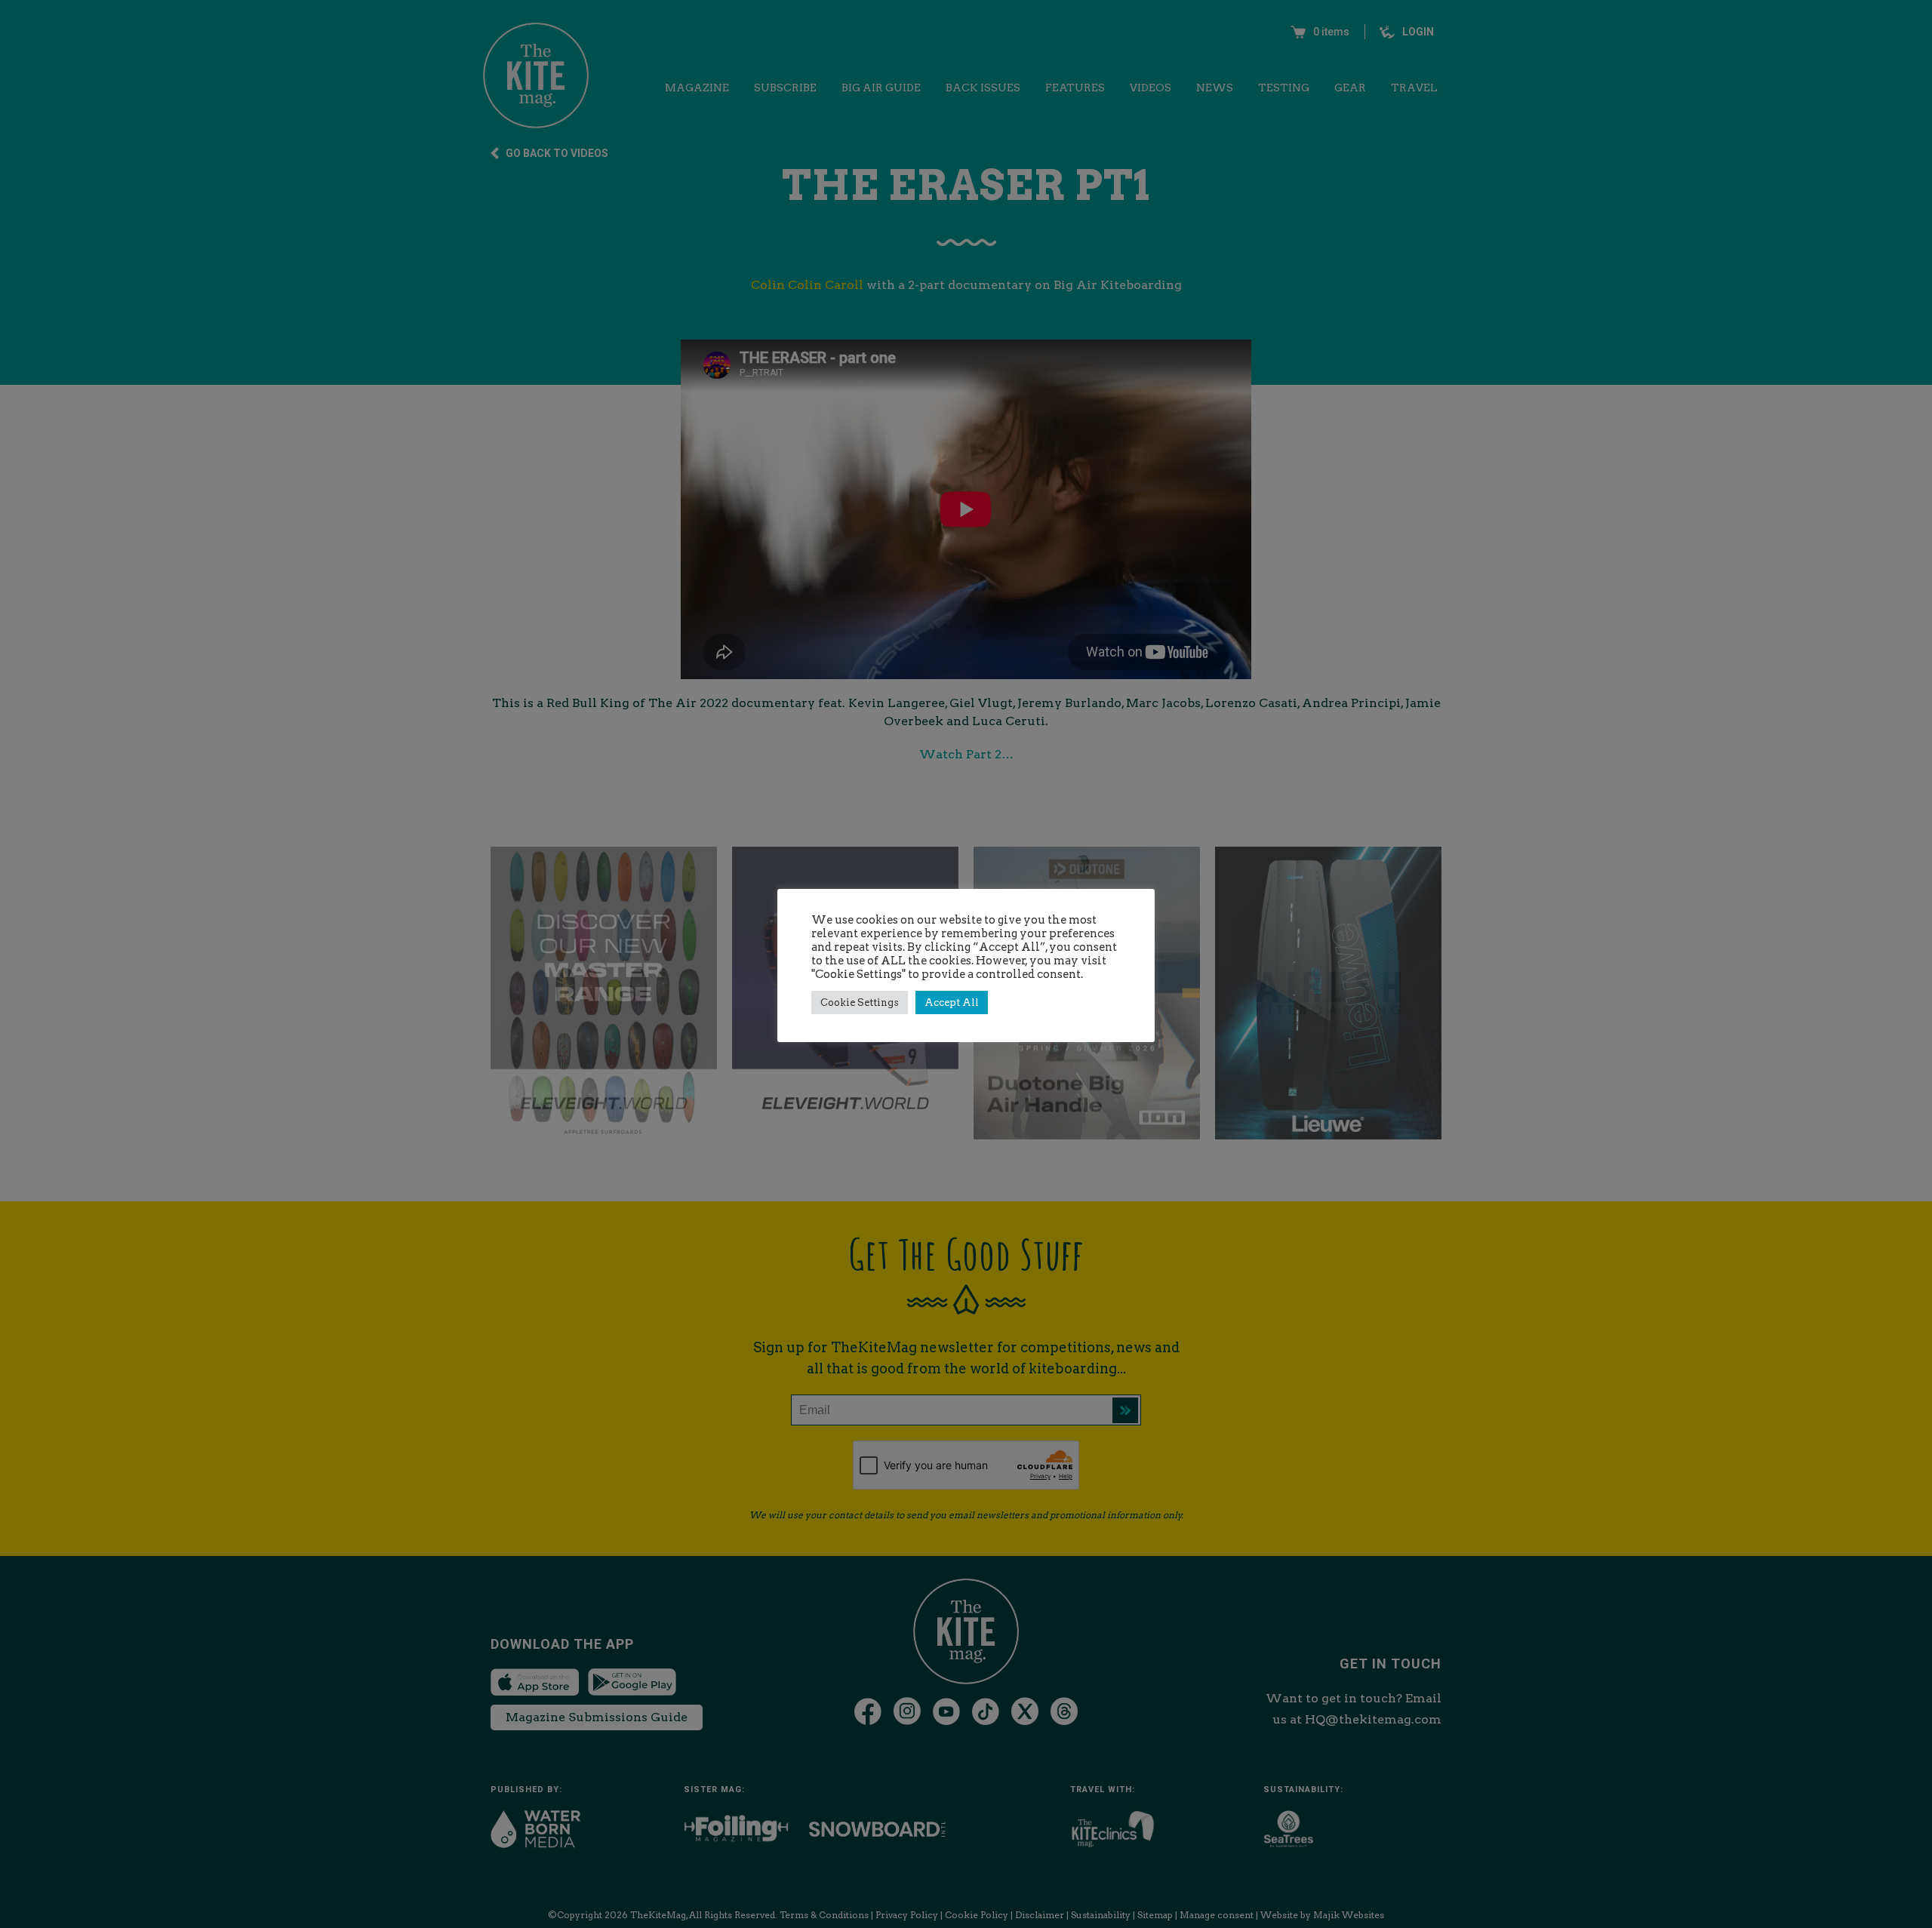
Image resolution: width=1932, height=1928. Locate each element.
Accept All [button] (952, 1002)
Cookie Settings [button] (860, 1002)
